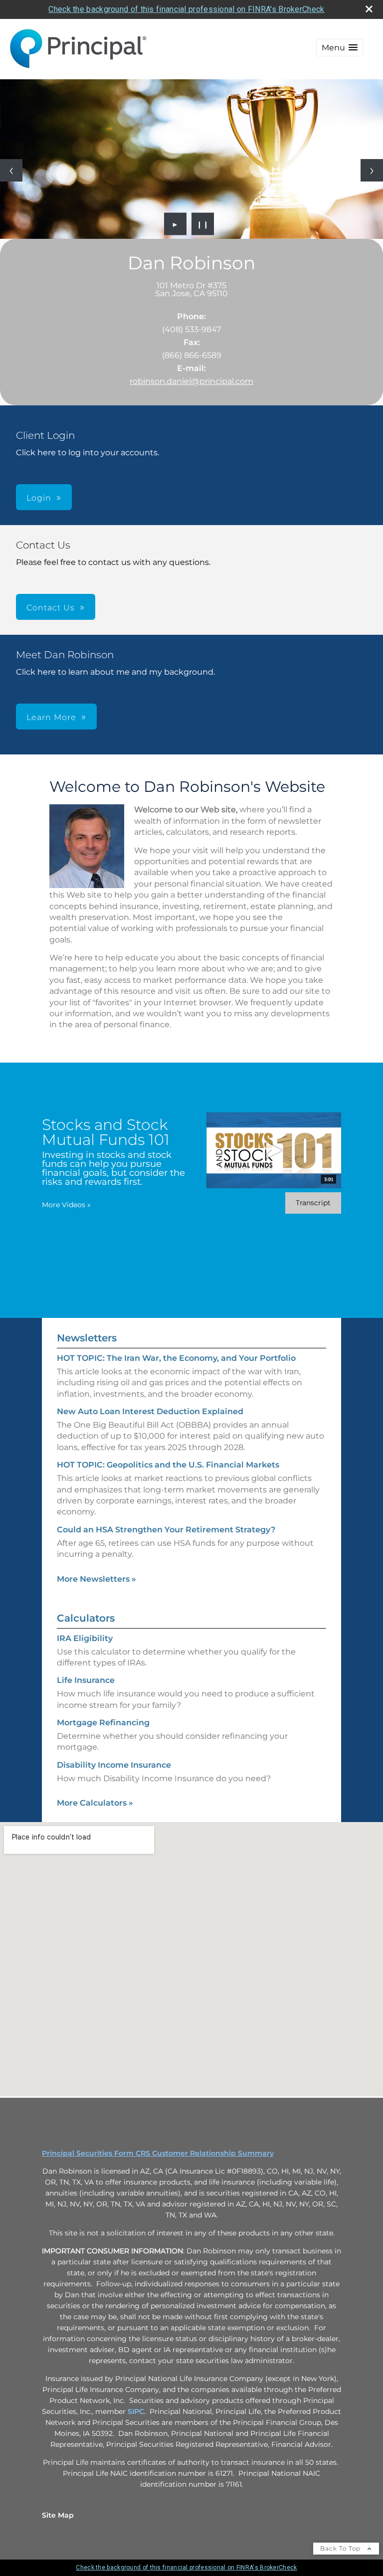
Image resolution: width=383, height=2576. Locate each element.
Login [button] (39, 498)
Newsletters (87, 1338)
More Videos (66, 1205)
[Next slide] (372, 170)
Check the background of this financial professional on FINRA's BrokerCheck (186, 9)
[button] (340, 48)
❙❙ (203, 224)
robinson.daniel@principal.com (191, 381)
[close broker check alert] (369, 9)
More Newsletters (96, 1579)
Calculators (86, 1618)
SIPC (136, 2411)
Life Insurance (86, 1680)
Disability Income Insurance (114, 1765)
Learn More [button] (51, 717)
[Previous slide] (11, 170)
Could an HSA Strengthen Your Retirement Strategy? (166, 1530)
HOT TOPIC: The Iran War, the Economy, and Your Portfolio (176, 1358)
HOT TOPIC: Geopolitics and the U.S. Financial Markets (168, 1465)
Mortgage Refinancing (103, 1723)
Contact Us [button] (51, 608)
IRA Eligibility (85, 1638)
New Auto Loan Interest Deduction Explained (150, 1411)
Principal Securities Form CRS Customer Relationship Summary (158, 2153)
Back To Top (341, 2548)
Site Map (58, 2515)
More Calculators (95, 1803)
